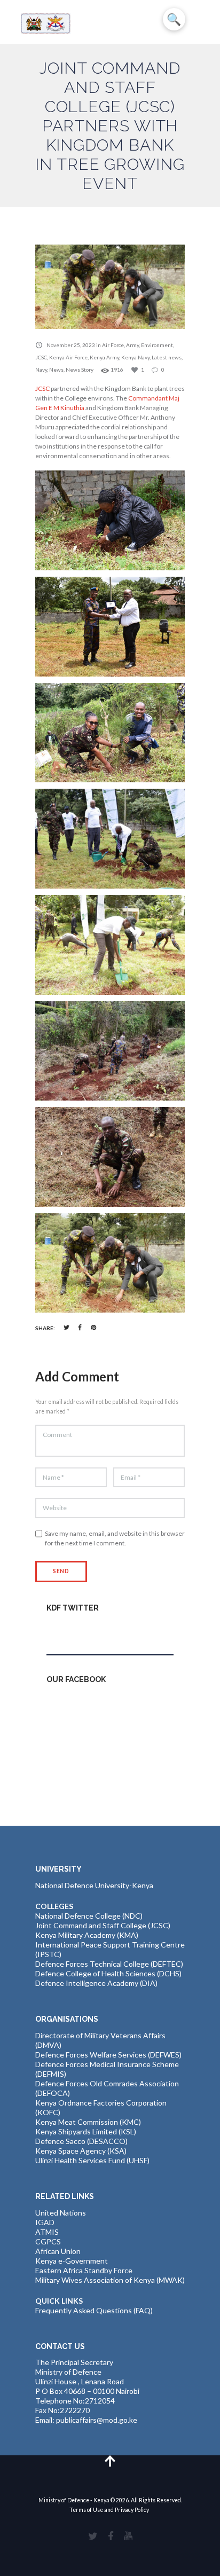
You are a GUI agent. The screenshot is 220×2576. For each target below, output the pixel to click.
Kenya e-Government (72, 2261)
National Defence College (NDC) (89, 1916)
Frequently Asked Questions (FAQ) (94, 2310)
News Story (80, 370)
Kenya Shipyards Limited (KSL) (86, 2131)
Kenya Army (104, 357)
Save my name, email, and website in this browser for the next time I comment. (115, 1538)
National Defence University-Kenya (94, 1885)
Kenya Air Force (68, 357)
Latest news (167, 357)
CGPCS (48, 2241)
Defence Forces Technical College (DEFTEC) (109, 1964)
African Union (58, 2251)
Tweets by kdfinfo (77, 1631)
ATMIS (47, 2232)
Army (132, 345)
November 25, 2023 (71, 345)
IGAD (45, 2222)
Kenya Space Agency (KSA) (81, 2151)
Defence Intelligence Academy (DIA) (96, 1983)
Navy (41, 370)
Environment (157, 345)
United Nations (61, 2213)
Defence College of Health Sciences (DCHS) (108, 1973)
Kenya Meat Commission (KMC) (88, 2122)
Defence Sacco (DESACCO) (81, 2141)
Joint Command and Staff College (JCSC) (103, 1925)
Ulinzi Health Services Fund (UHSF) (92, 2160)
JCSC (41, 357)
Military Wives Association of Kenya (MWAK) (110, 2280)
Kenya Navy (135, 357)
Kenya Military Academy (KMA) (87, 1935)
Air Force (113, 345)
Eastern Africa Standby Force (84, 2270)
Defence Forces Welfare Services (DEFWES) (108, 2055)
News (56, 370)
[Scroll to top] (110, 2460)
